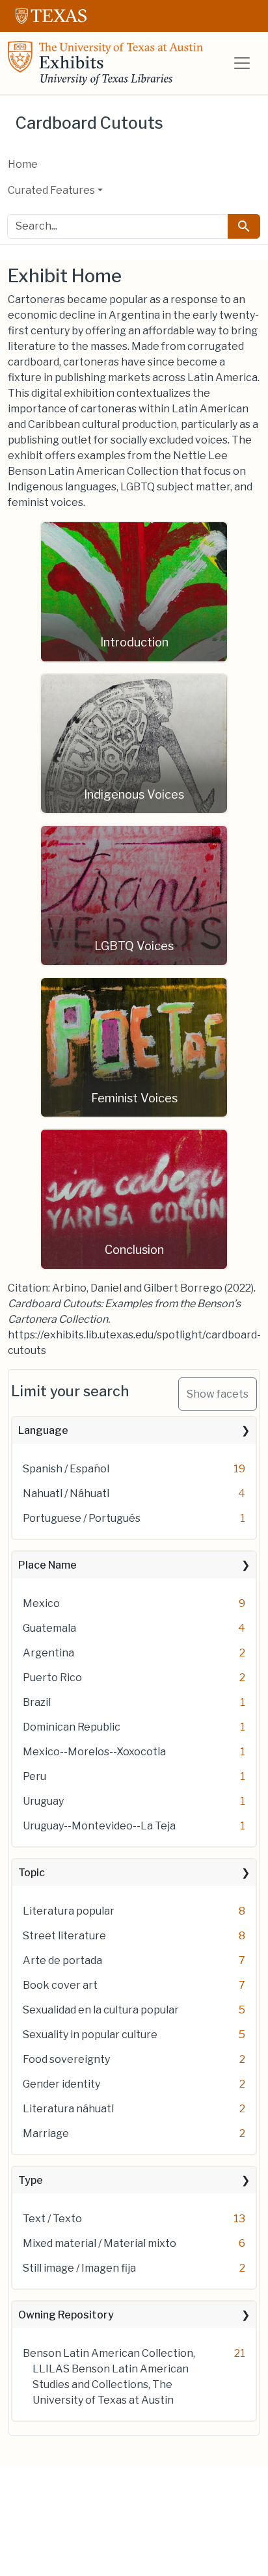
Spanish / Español (66, 1469)
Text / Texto (52, 2219)
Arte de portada (62, 1960)
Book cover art (60, 1985)
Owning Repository (66, 2315)
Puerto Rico (52, 1678)
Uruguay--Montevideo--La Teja (99, 1826)
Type (31, 2180)
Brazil (37, 1702)
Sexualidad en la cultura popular (101, 2010)
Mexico (41, 1603)
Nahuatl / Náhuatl (66, 1494)
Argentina (48, 1653)
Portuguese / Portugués (82, 1518)
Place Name (47, 1565)
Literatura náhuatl (68, 2109)
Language (43, 1430)
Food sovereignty (66, 2059)
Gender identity (61, 2084)
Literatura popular (69, 1911)
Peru (34, 1776)
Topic (32, 1873)
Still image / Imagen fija (79, 2268)
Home (23, 164)
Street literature (64, 1936)
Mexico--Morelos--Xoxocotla (94, 1752)
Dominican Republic (72, 1727)
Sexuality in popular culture (90, 2035)
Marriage (46, 2133)
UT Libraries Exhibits (105, 63)
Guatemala (49, 1628)
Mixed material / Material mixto (100, 2243)
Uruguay (43, 1801)
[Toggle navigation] (242, 63)
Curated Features (51, 190)
